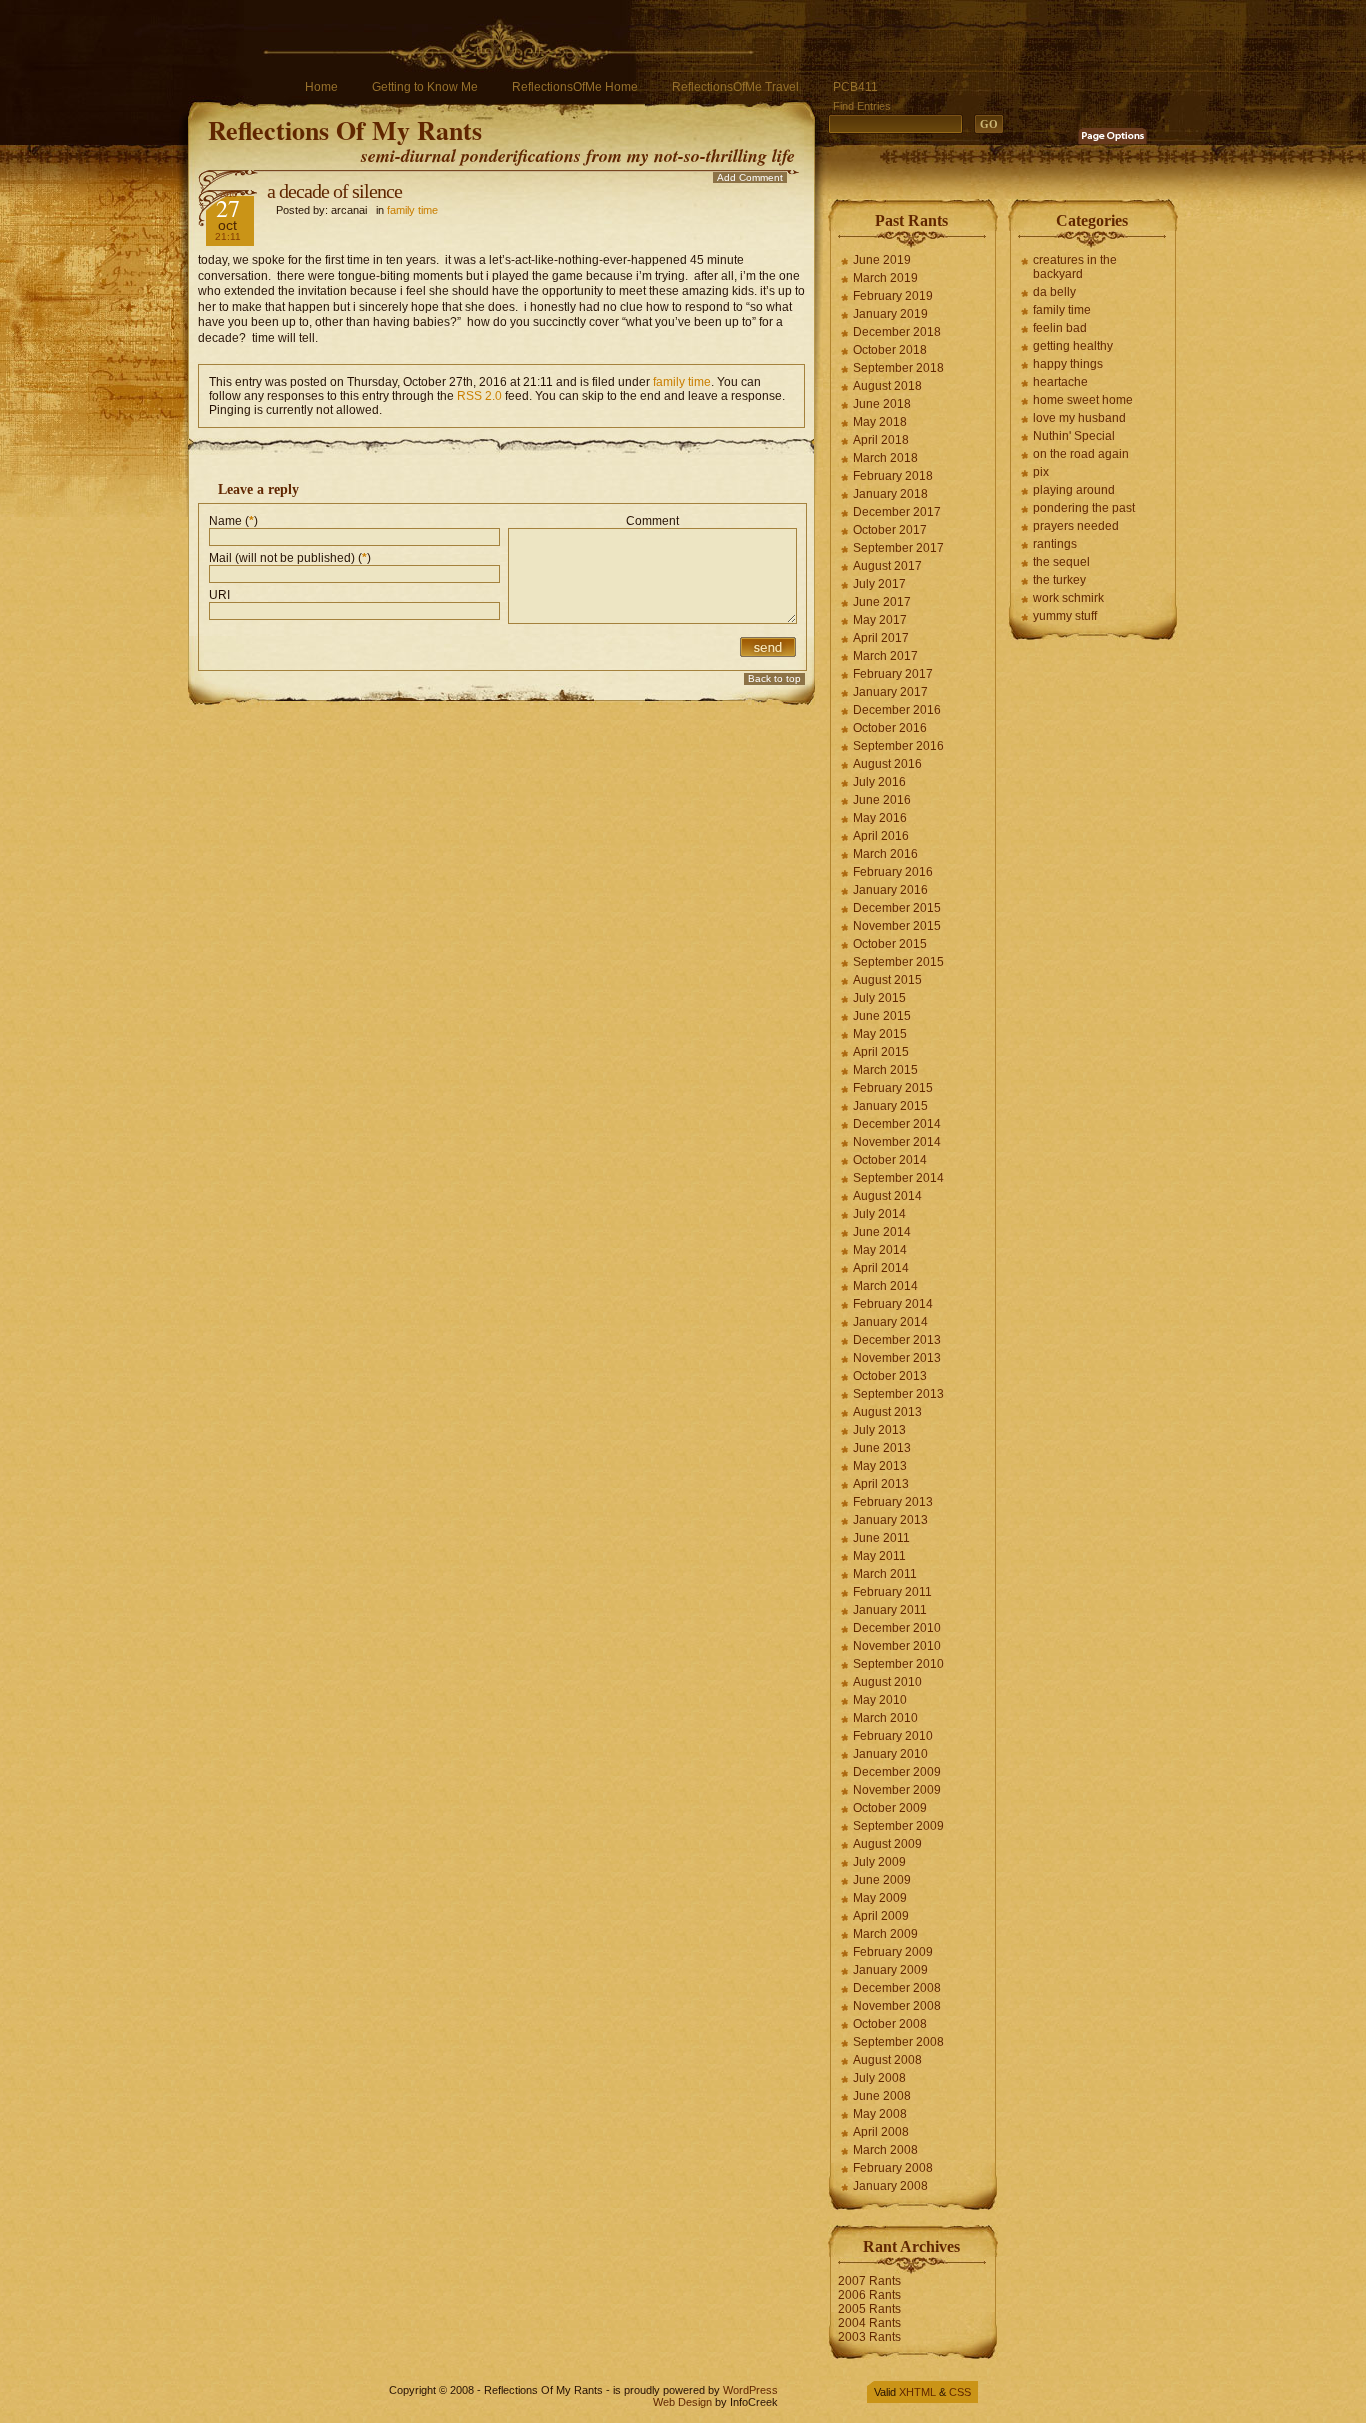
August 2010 (887, 1682)
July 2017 (879, 584)
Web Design (682, 2402)
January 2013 (890, 1520)
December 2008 (897, 1988)
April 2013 (881, 1484)
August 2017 (887, 566)
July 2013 (879, 1430)
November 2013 (897, 1358)
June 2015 (882, 1016)
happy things (1068, 364)
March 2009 (885, 1934)
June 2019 (882, 260)
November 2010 (897, 1646)
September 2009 (898, 1826)
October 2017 (890, 530)
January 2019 (890, 314)
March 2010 (885, 1718)
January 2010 (890, 1754)
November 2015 (897, 926)
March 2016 (885, 854)
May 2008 (880, 2114)
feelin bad (1060, 328)
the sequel (1061, 562)
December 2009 (897, 1772)
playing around (1074, 490)
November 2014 (897, 1142)
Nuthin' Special (1074, 436)
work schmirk (1068, 598)
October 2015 (890, 944)
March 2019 (885, 278)
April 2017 (881, 638)
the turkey (1059, 580)
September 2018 (898, 368)
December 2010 (897, 1628)
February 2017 (893, 674)
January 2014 (890, 1322)
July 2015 (879, 998)
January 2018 (890, 494)
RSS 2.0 (479, 396)
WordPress (750, 2390)
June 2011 (881, 1538)
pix (1041, 472)
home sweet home (1083, 400)
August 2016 (887, 764)
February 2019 (893, 296)
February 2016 (893, 872)
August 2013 (887, 1412)
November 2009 (897, 1790)
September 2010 (898, 1664)
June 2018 (882, 404)
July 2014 (879, 1214)
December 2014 (897, 1124)
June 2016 (882, 800)
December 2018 (897, 332)
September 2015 (898, 962)
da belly (1054, 292)
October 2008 (890, 2024)
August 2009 (887, 1844)
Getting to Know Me (425, 87)
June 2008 (882, 2096)
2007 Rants (869, 2281)
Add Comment (750, 177)
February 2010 (893, 1736)
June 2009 (882, 1880)
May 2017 (880, 620)
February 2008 (893, 2168)
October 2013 (890, 1376)
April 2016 (881, 836)
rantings (1055, 544)
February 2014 (893, 1304)
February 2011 (892, 1592)
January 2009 (890, 1970)
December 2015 (897, 908)
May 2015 (880, 1034)
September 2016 (898, 746)
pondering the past (1084, 508)
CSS (960, 2392)
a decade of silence (334, 191)
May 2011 (879, 1556)
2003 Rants (869, 2337)
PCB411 (855, 87)
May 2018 (880, 422)
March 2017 (885, 656)
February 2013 (893, 1502)
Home (321, 87)
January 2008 (890, 2186)
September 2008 (898, 2042)
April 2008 (881, 2132)
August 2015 (887, 980)
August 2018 (887, 386)
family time (412, 210)
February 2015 (893, 1088)
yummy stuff (1065, 616)
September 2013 (898, 1394)
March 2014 (885, 1286)
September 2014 (898, 1178)
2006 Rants (869, 2295)
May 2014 (880, 1250)
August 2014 (887, 1196)
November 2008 (897, 2006)
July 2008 (879, 2078)
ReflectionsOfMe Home (575, 87)
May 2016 (880, 818)
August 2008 (887, 2060)
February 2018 (893, 476)
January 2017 (890, 692)
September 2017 (898, 548)
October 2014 (890, 1160)
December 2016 (897, 710)
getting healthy (1073, 346)
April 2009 (881, 1916)
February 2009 (893, 1952)
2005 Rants (869, 2309)
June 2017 (882, 602)
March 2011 (885, 1574)
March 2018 (885, 458)
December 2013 (897, 1340)
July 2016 (879, 782)
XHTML (917, 2392)
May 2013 (880, 1466)
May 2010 (880, 1700)
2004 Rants (869, 2323)
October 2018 (890, 350)
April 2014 (881, 1268)
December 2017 (897, 512)
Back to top (774, 678)
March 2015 (885, 1070)
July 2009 (879, 1862)
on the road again (1081, 454)
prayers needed (1076, 526)
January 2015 (890, 1106)
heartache (1060, 382)
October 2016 (890, 728)
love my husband (1079, 418)
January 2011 (890, 1610)
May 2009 (880, 1898)
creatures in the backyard (1075, 267)
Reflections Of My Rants (345, 130)
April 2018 (881, 440)
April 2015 (881, 1052)
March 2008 (885, 2150)
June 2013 (882, 1448)
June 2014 (882, 1232)
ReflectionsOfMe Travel (735, 87)
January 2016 (890, 890)
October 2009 (890, 1808)
